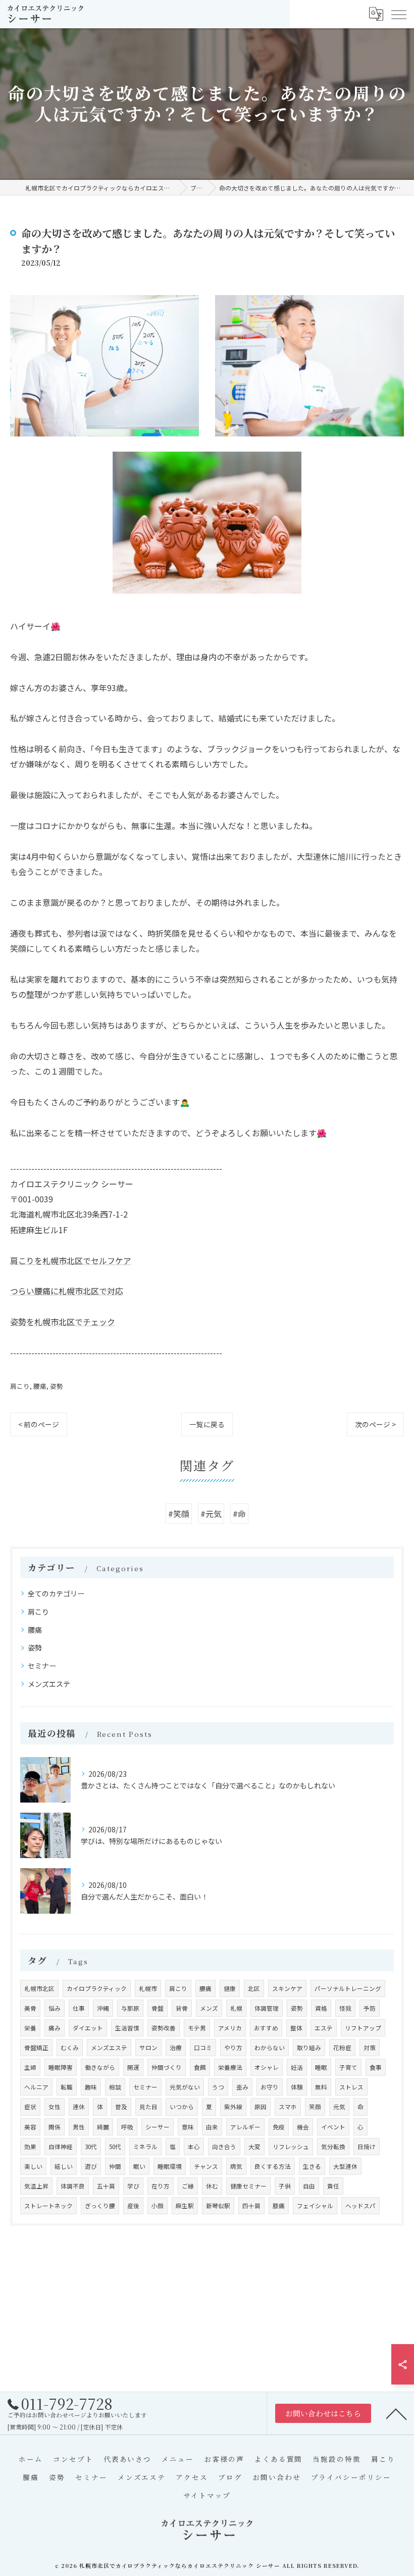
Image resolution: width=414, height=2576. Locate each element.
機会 (303, 2127)
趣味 (91, 2087)
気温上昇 (36, 2186)
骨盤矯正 (36, 2048)
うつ (218, 2087)
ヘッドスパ (360, 2206)
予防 (370, 2008)
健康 (230, 1988)
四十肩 (251, 2206)
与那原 (130, 2008)
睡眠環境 (170, 2166)
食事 (376, 2067)
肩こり (20, 1386)
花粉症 (342, 2048)
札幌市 (148, 1988)
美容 (30, 2127)
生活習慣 (127, 2028)
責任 (333, 2186)
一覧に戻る (207, 1424)
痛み (55, 2028)
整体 (296, 2028)
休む (212, 2186)
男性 (79, 2127)
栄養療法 (230, 2067)
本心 (194, 2147)
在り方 (161, 2186)
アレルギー (245, 2127)
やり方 (233, 2048)
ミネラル (145, 2147)
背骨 (182, 2008)
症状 (30, 2107)
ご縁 (188, 2186)
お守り (270, 2087)
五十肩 (106, 2186)
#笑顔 (179, 1514)
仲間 (115, 2166)
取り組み (309, 2048)
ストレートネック (48, 2206)
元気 (339, 2107)
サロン (148, 2048)
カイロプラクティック (97, 1988)
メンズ (209, 2008)
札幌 (236, 2008)
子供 (285, 2186)
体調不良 (73, 2186)
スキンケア (287, 1988)
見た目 (148, 2107)
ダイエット (88, 2028)
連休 (79, 2107)
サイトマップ (207, 2495)
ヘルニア (36, 2087)
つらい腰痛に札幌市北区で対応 (67, 1291)
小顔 (158, 2206)
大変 (254, 2147)
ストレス (351, 2087)
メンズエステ (49, 1684)
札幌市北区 (39, 1988)
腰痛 (40, 1386)
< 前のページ (39, 1424)
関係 (55, 2127)
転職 (67, 2087)
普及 (121, 2107)
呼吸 (127, 2127)
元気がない (185, 2087)
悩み (55, 2008)
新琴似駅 (218, 2206)
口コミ (203, 2048)
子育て (348, 2067)
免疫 (279, 2127)
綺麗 (103, 2127)
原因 (261, 2107)
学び (133, 2186)
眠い (139, 2166)
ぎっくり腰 (100, 2206)
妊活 (297, 2067)
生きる (312, 2166)
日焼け (367, 2147)
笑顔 (315, 2107)
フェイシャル (315, 2206)
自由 (309, 2186)
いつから (182, 2107)
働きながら (100, 2067)
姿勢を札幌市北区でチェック (63, 1322)
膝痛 (279, 2206)
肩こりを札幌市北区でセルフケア (71, 1260)
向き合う (224, 2147)
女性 (55, 2107)
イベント (333, 2127)
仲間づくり (167, 2067)
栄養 (30, 2028)
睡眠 (321, 2067)
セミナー (42, 1666)
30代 (91, 2147)
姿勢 (57, 1386)
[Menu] (398, 14)
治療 (176, 2048)
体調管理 (267, 2008)
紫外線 (233, 2107)
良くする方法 (273, 2166)
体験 (297, 2087)
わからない (270, 2048)
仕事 (79, 2008)
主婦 (30, 2067)
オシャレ (267, 2067)
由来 (212, 2127)
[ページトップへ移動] (396, 2413)
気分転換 (333, 2147)
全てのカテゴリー (56, 1593)
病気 (236, 2166)
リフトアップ (363, 2028)
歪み (242, 2087)
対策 (370, 2048)
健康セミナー (248, 2186)
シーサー (158, 2127)
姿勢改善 (164, 2028)
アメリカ (230, 2028)
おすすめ (266, 2028)
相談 (115, 2087)
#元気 (211, 1514)
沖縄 (103, 2008)
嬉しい (64, 2166)
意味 (188, 2127)
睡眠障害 (61, 2067)
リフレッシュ (291, 2147)
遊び (91, 2166)
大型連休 (345, 2166)
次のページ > (375, 1424)
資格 (321, 2008)
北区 (254, 1988)
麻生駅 (185, 2206)
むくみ (70, 2048)
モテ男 (197, 2028)
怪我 (345, 2008)
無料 (321, 2087)
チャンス (206, 2166)
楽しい (33, 2166)
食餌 (200, 2067)
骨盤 (158, 2008)
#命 (239, 1514)
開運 (133, 2067)
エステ (324, 2028)
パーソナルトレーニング (348, 1988)
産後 (133, 2206)
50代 (115, 2147)
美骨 (30, 2008)
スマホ (288, 2107)
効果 (30, 2147)
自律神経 (61, 2147)
